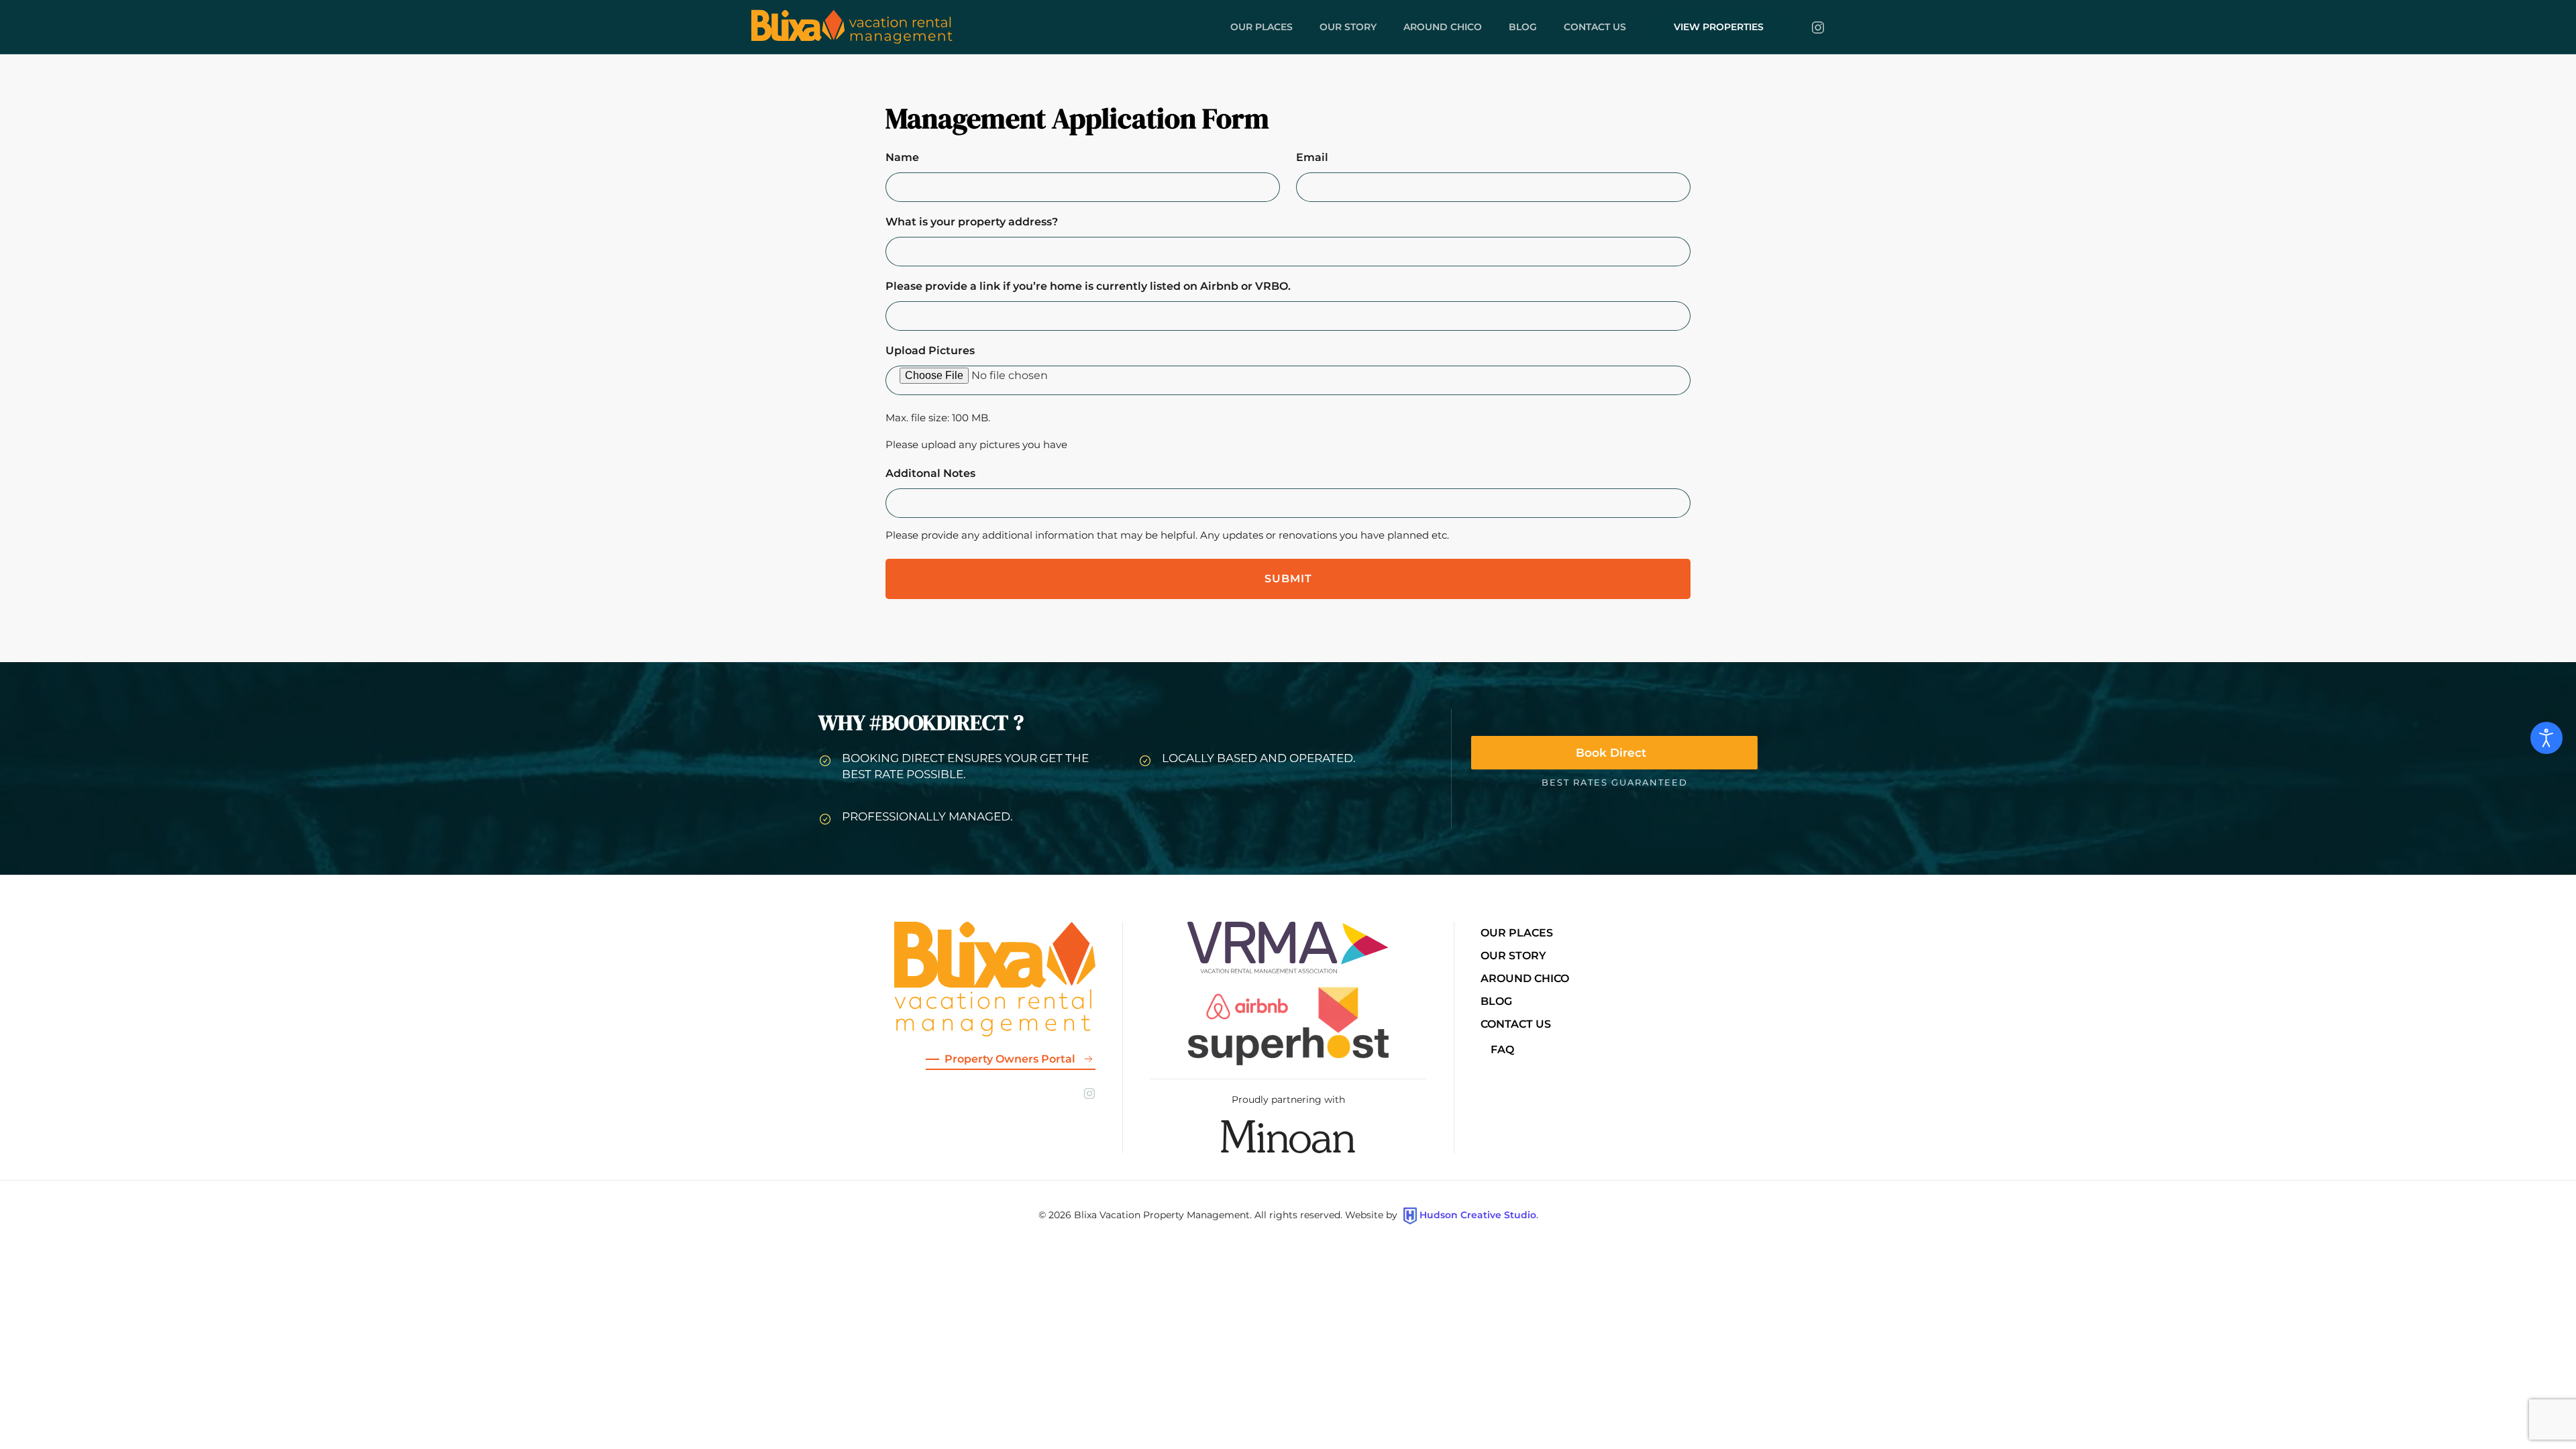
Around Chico (1443, 27)
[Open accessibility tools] (2546, 738)
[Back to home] (852, 27)
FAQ (1502, 1050)
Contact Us (1516, 1024)
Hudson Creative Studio (1478, 1215)
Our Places (1262, 27)
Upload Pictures (930, 351)
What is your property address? (972, 222)
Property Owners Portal (1010, 1059)
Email (1312, 157)
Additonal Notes (930, 473)
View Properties (1719, 27)
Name (902, 157)
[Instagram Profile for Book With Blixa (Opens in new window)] (1818, 27)
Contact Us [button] (1595, 27)
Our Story (1348, 27)
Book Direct (1611, 753)
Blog (1523, 27)
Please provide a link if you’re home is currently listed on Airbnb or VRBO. (1088, 286)
